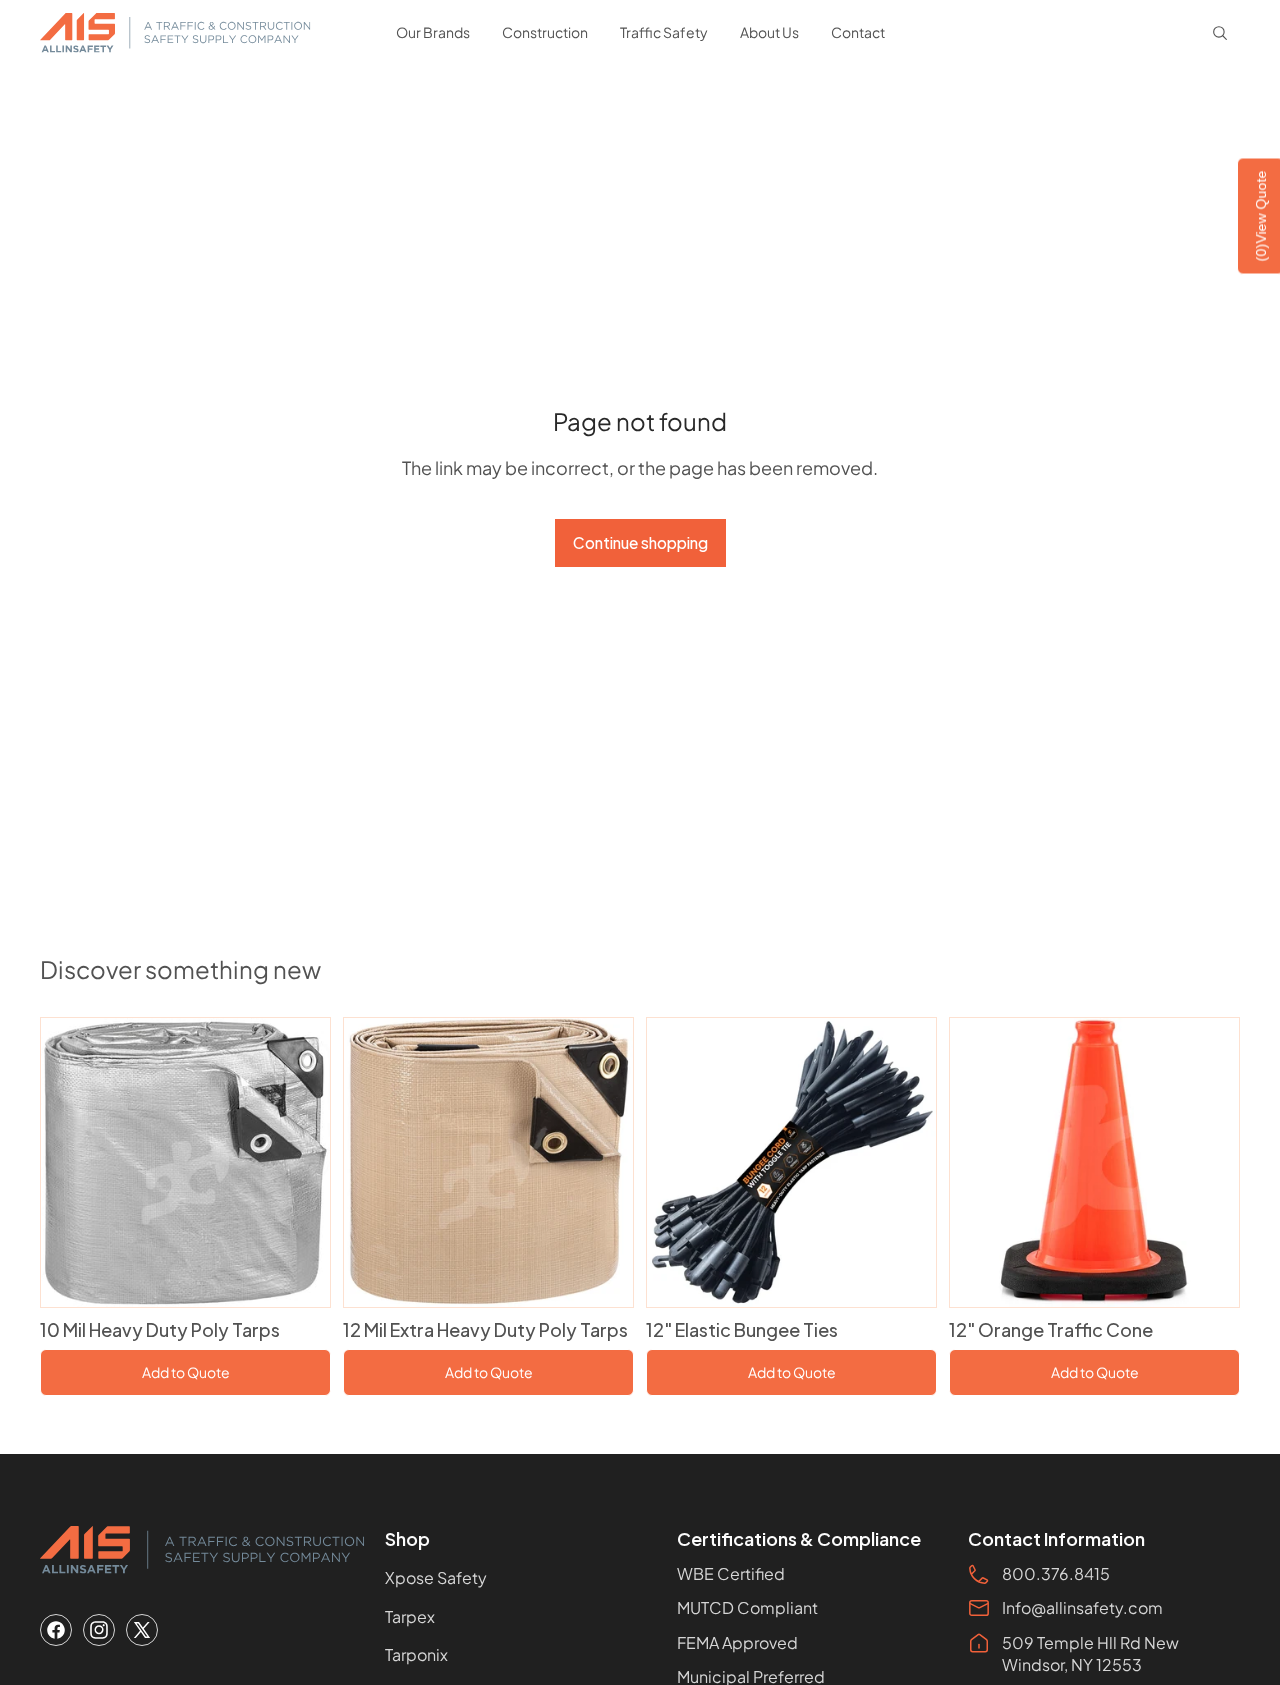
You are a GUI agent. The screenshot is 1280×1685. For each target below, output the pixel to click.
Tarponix (416, 1654)
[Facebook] (56, 1630)
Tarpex (410, 1616)
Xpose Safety (436, 1577)
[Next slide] (300, 1162)
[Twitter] (142, 1630)
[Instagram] (99, 1630)
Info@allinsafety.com (1082, 1607)
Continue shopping (640, 542)
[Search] (1220, 33)
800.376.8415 (1056, 1573)
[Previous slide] (71, 1162)
